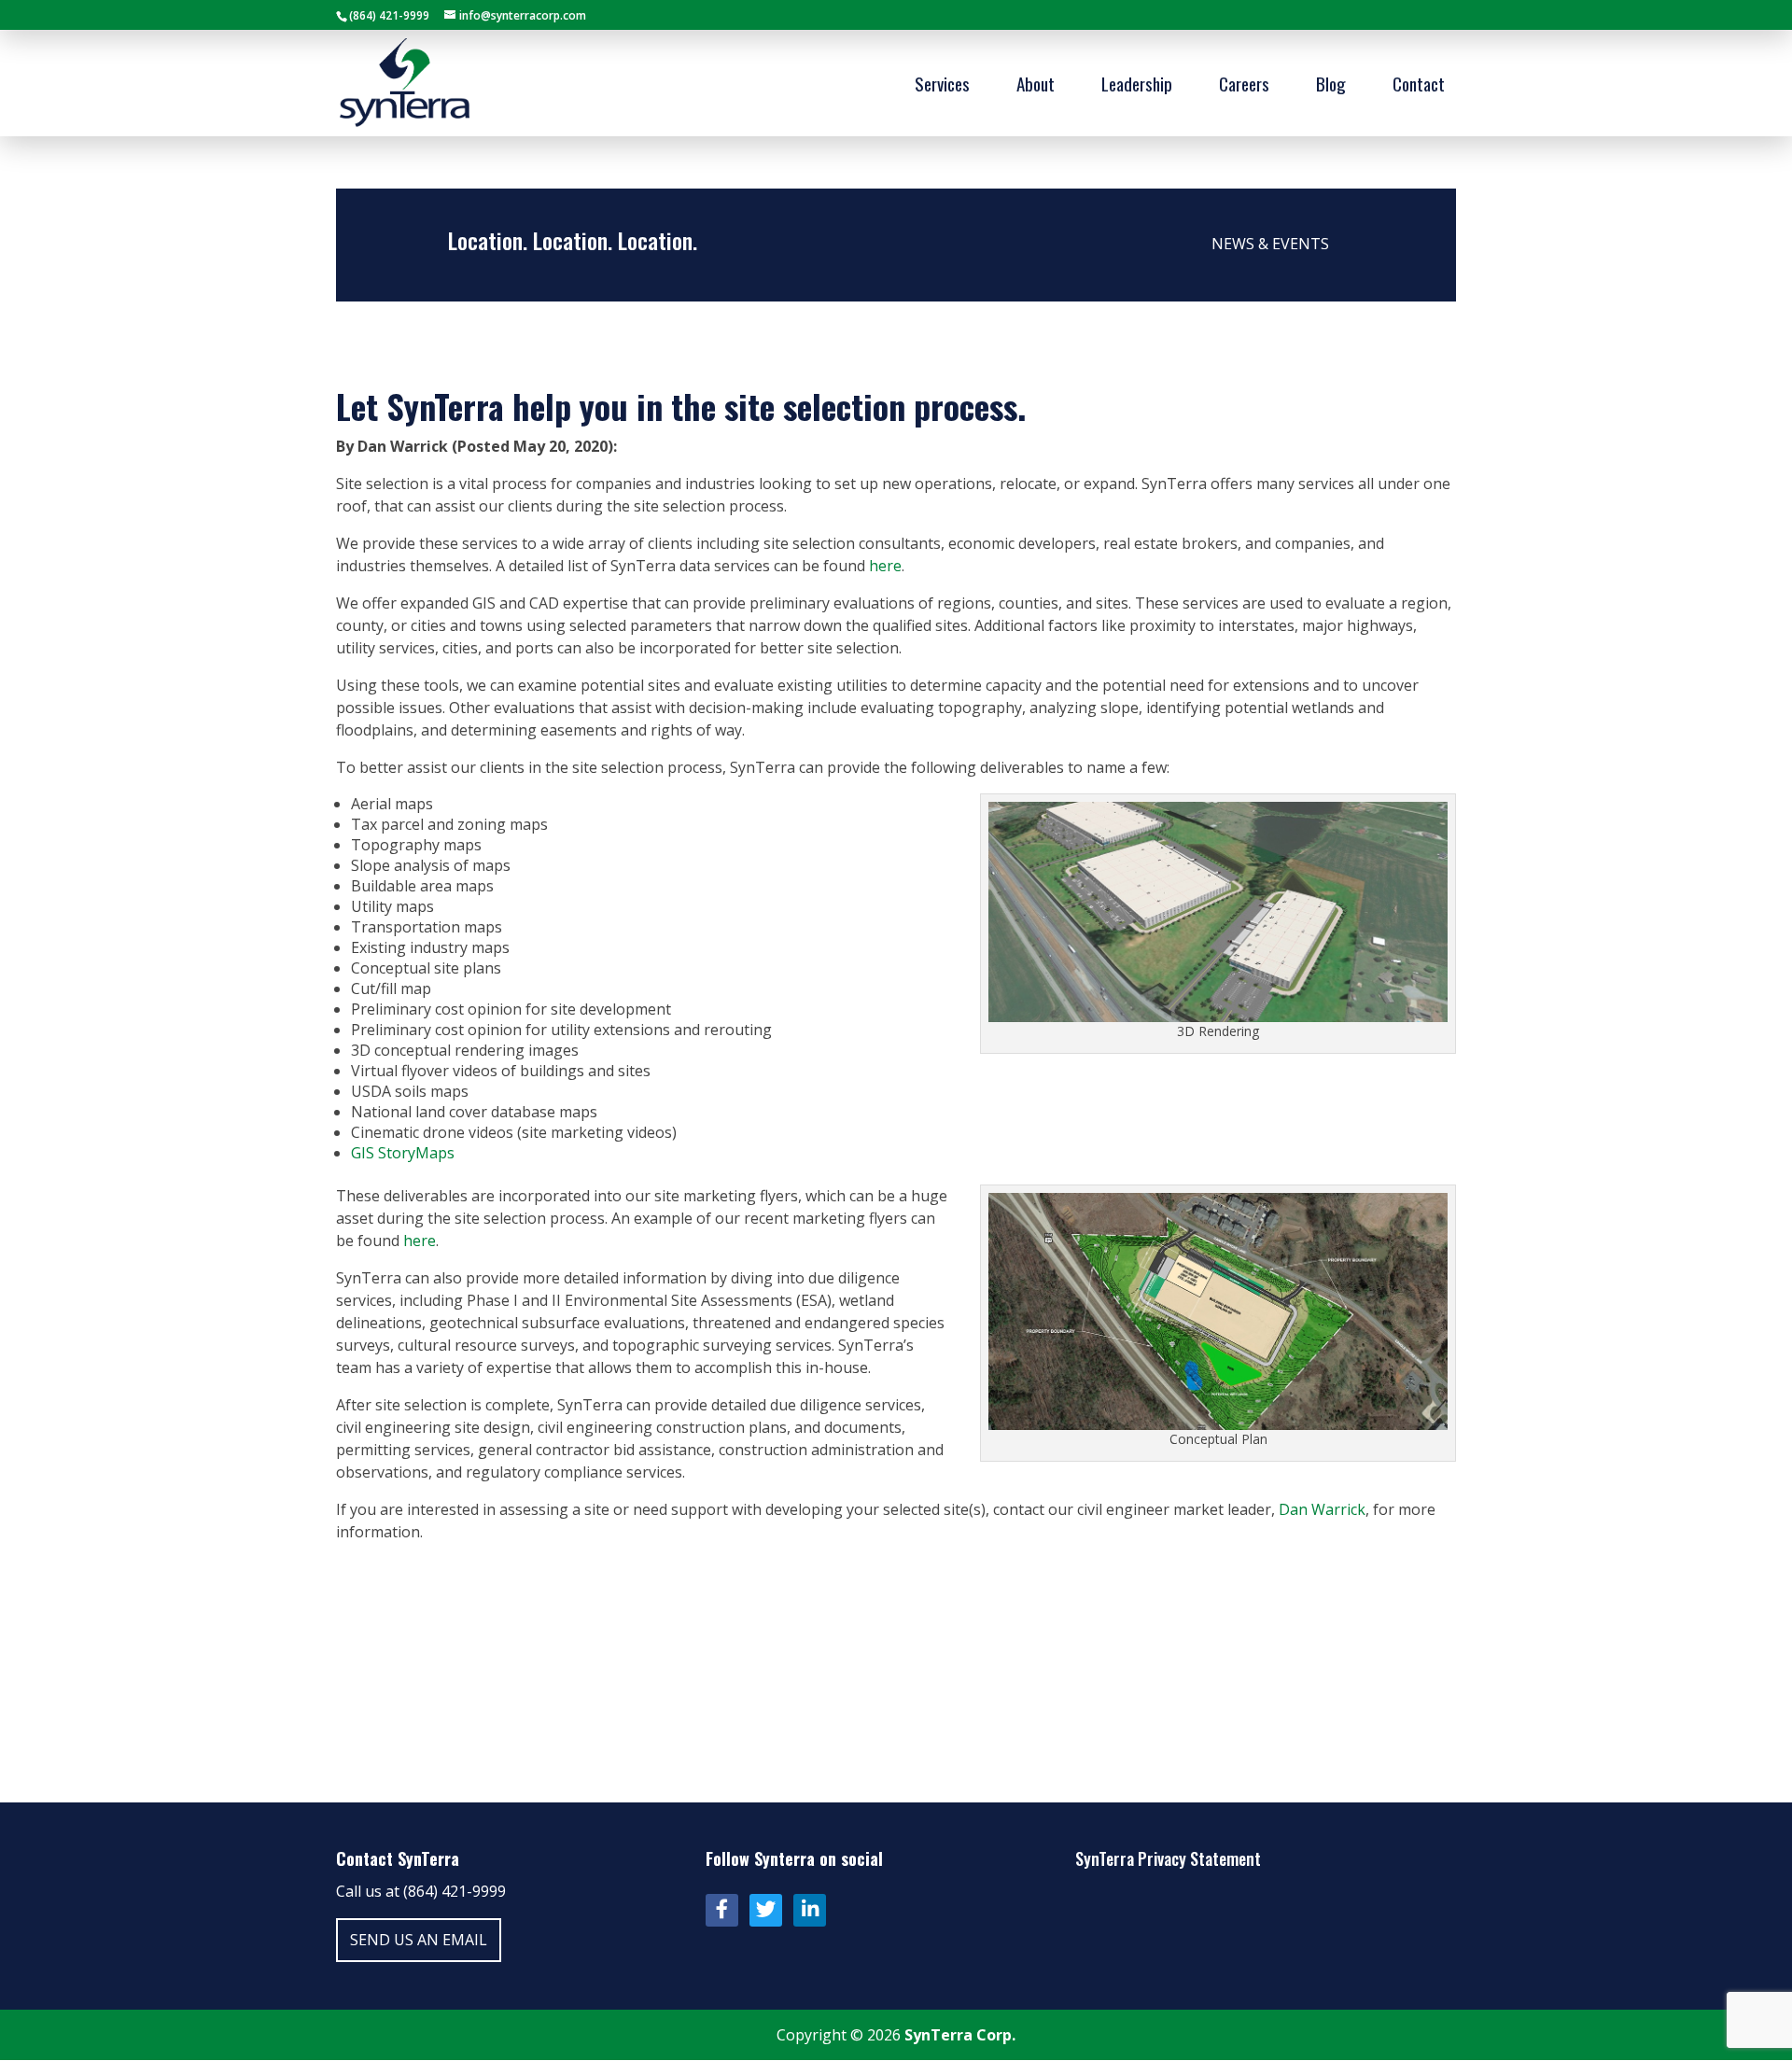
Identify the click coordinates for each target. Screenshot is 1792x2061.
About (1036, 86)
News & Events (1270, 244)
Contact (1419, 86)
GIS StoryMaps (403, 1153)
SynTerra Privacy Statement (1168, 1858)
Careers (1244, 86)
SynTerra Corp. (960, 2035)
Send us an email (419, 1940)
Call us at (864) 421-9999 (421, 1891)
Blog (1331, 86)
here (885, 566)
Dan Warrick (1322, 1509)
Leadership (1137, 86)
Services (942, 86)
